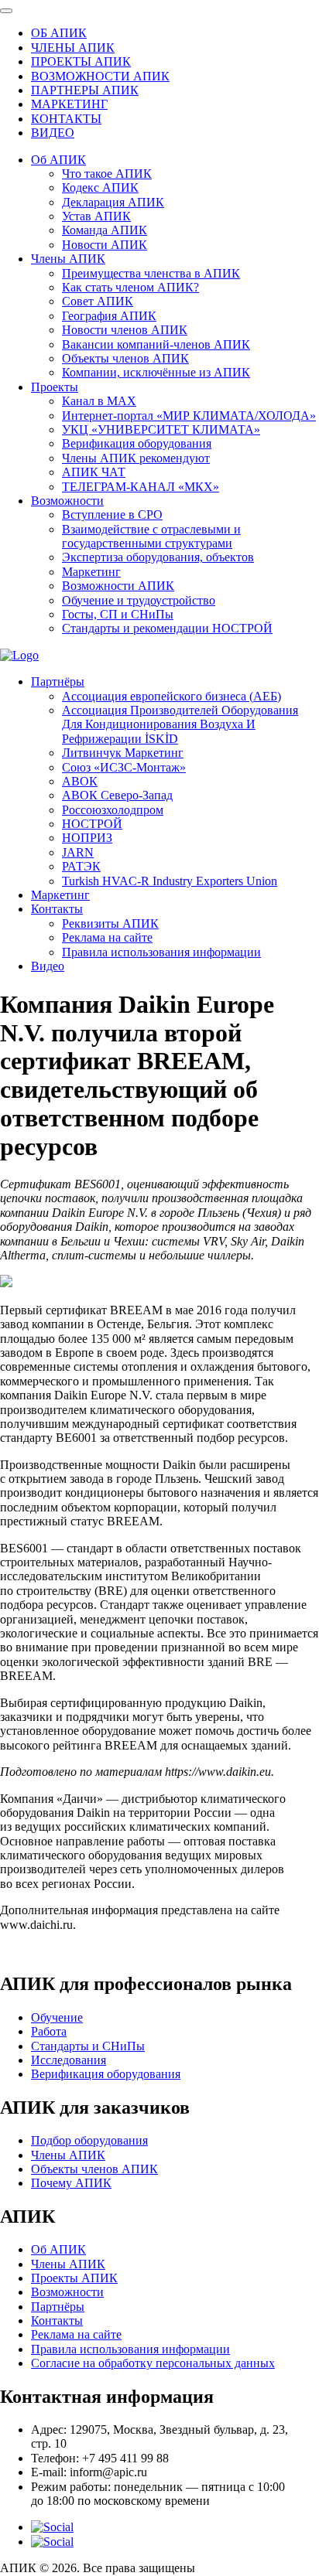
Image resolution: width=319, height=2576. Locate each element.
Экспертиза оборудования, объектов (158, 557)
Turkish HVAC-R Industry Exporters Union (170, 881)
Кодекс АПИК (100, 187)
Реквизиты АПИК (110, 923)
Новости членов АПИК (125, 330)
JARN (78, 852)
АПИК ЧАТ (94, 472)
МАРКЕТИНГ (69, 104)
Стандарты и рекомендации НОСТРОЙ (167, 628)
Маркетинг (91, 572)
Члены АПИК (68, 259)
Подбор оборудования (89, 2140)
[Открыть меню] (6, 11)
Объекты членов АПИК (125, 358)
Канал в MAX (99, 401)
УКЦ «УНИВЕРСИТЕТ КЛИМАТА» (161, 429)
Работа (49, 2031)
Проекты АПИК (74, 2278)
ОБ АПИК (59, 33)
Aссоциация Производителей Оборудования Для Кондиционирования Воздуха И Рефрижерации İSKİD (180, 724)
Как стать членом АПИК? (130, 287)
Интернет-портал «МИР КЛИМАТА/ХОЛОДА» (189, 416)
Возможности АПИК (118, 586)
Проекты (55, 387)
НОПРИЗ (87, 838)
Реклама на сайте (107, 937)
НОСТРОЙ (92, 824)
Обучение (57, 2017)
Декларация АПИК (113, 202)
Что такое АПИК (107, 174)
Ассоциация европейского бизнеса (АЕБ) (172, 696)
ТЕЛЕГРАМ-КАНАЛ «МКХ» (141, 487)
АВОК (80, 781)
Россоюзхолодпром (113, 810)
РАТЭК (81, 866)
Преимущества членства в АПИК (151, 273)
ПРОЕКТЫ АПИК (81, 61)
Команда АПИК (105, 230)
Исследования (69, 2060)
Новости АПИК (105, 245)
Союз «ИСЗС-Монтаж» (124, 767)
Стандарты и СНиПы (88, 2046)
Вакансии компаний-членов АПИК (156, 344)
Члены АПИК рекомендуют (136, 458)
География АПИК (109, 316)
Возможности (67, 501)
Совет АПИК (98, 301)
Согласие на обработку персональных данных (153, 2363)
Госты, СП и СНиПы (118, 614)
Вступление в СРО (112, 515)
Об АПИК (58, 160)
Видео (48, 966)
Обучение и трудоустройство (139, 600)
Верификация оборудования (137, 443)
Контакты (57, 909)
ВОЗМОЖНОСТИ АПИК (100, 76)
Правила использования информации (161, 952)
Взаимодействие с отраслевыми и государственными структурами (151, 536)
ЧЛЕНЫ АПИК (73, 48)
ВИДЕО (53, 133)
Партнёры (58, 681)
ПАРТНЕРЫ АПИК (85, 90)
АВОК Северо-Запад (117, 795)
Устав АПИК (96, 216)
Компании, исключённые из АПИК (156, 372)
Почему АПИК (71, 2183)
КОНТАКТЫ (66, 119)
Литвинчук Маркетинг (123, 753)
